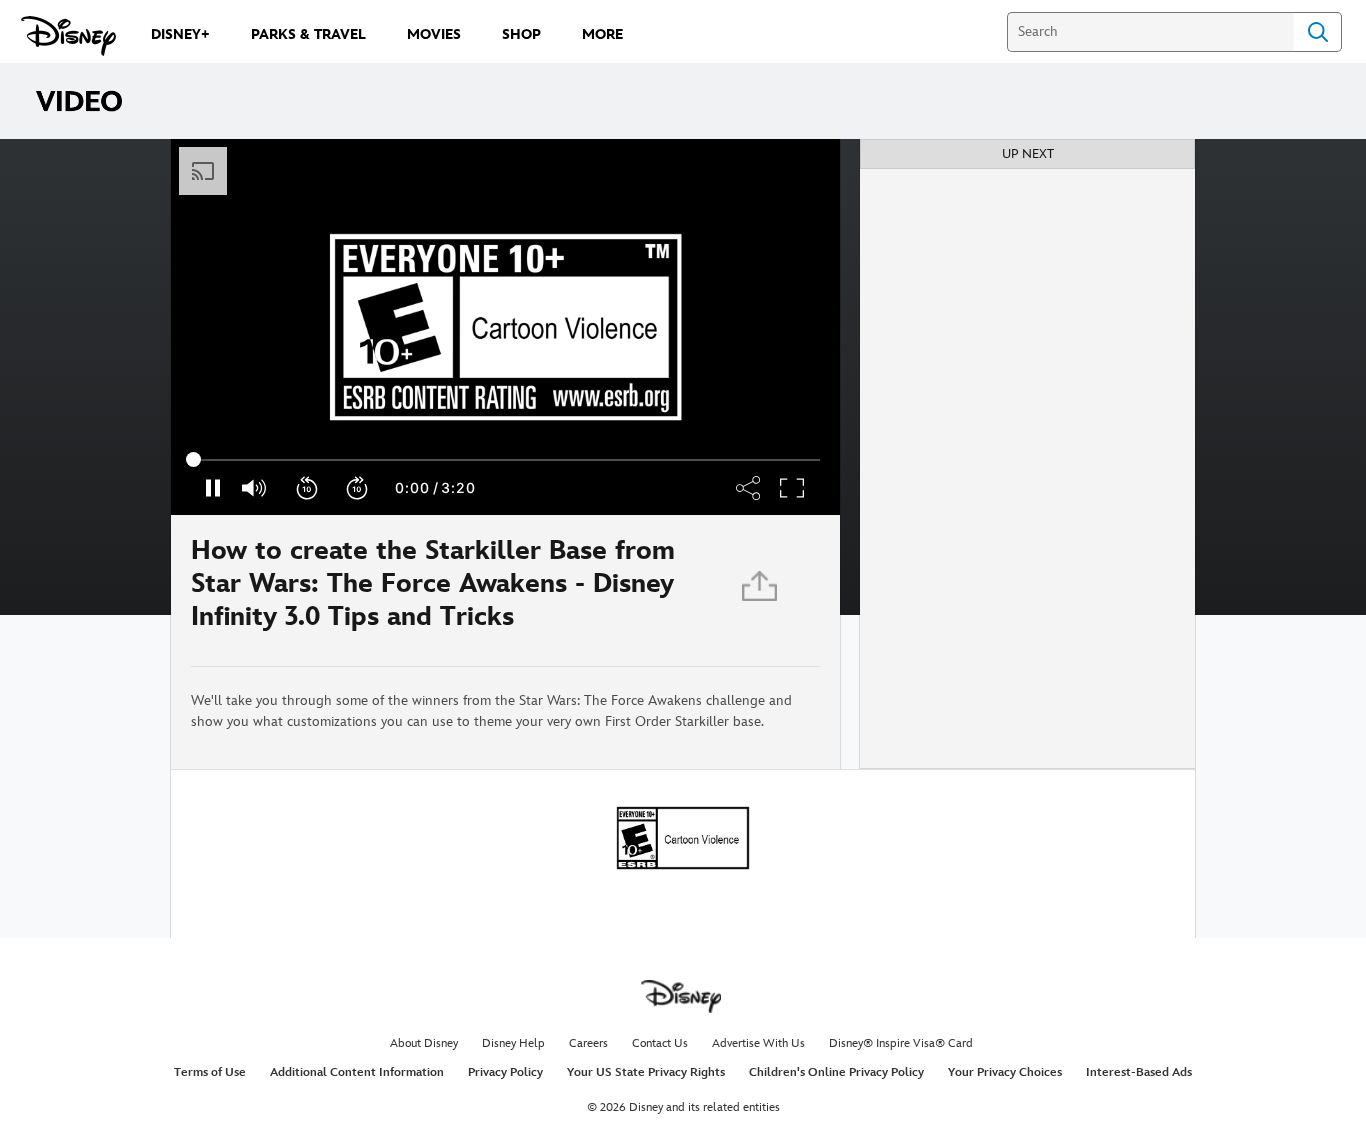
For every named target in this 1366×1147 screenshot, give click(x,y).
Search (1318, 32)
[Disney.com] (68, 36)
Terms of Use (210, 1072)
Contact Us (660, 1043)
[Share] (761, 590)
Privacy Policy (505, 1072)
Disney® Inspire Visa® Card (901, 1043)
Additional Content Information (357, 1072)
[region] (505, 327)
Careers (588, 1043)
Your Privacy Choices (1005, 1072)
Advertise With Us (758, 1043)
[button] (308, 488)
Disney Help (513, 1043)
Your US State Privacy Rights (646, 1072)
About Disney (424, 1043)
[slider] (505, 460)
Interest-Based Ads (1139, 1072)
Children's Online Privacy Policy (836, 1072)
